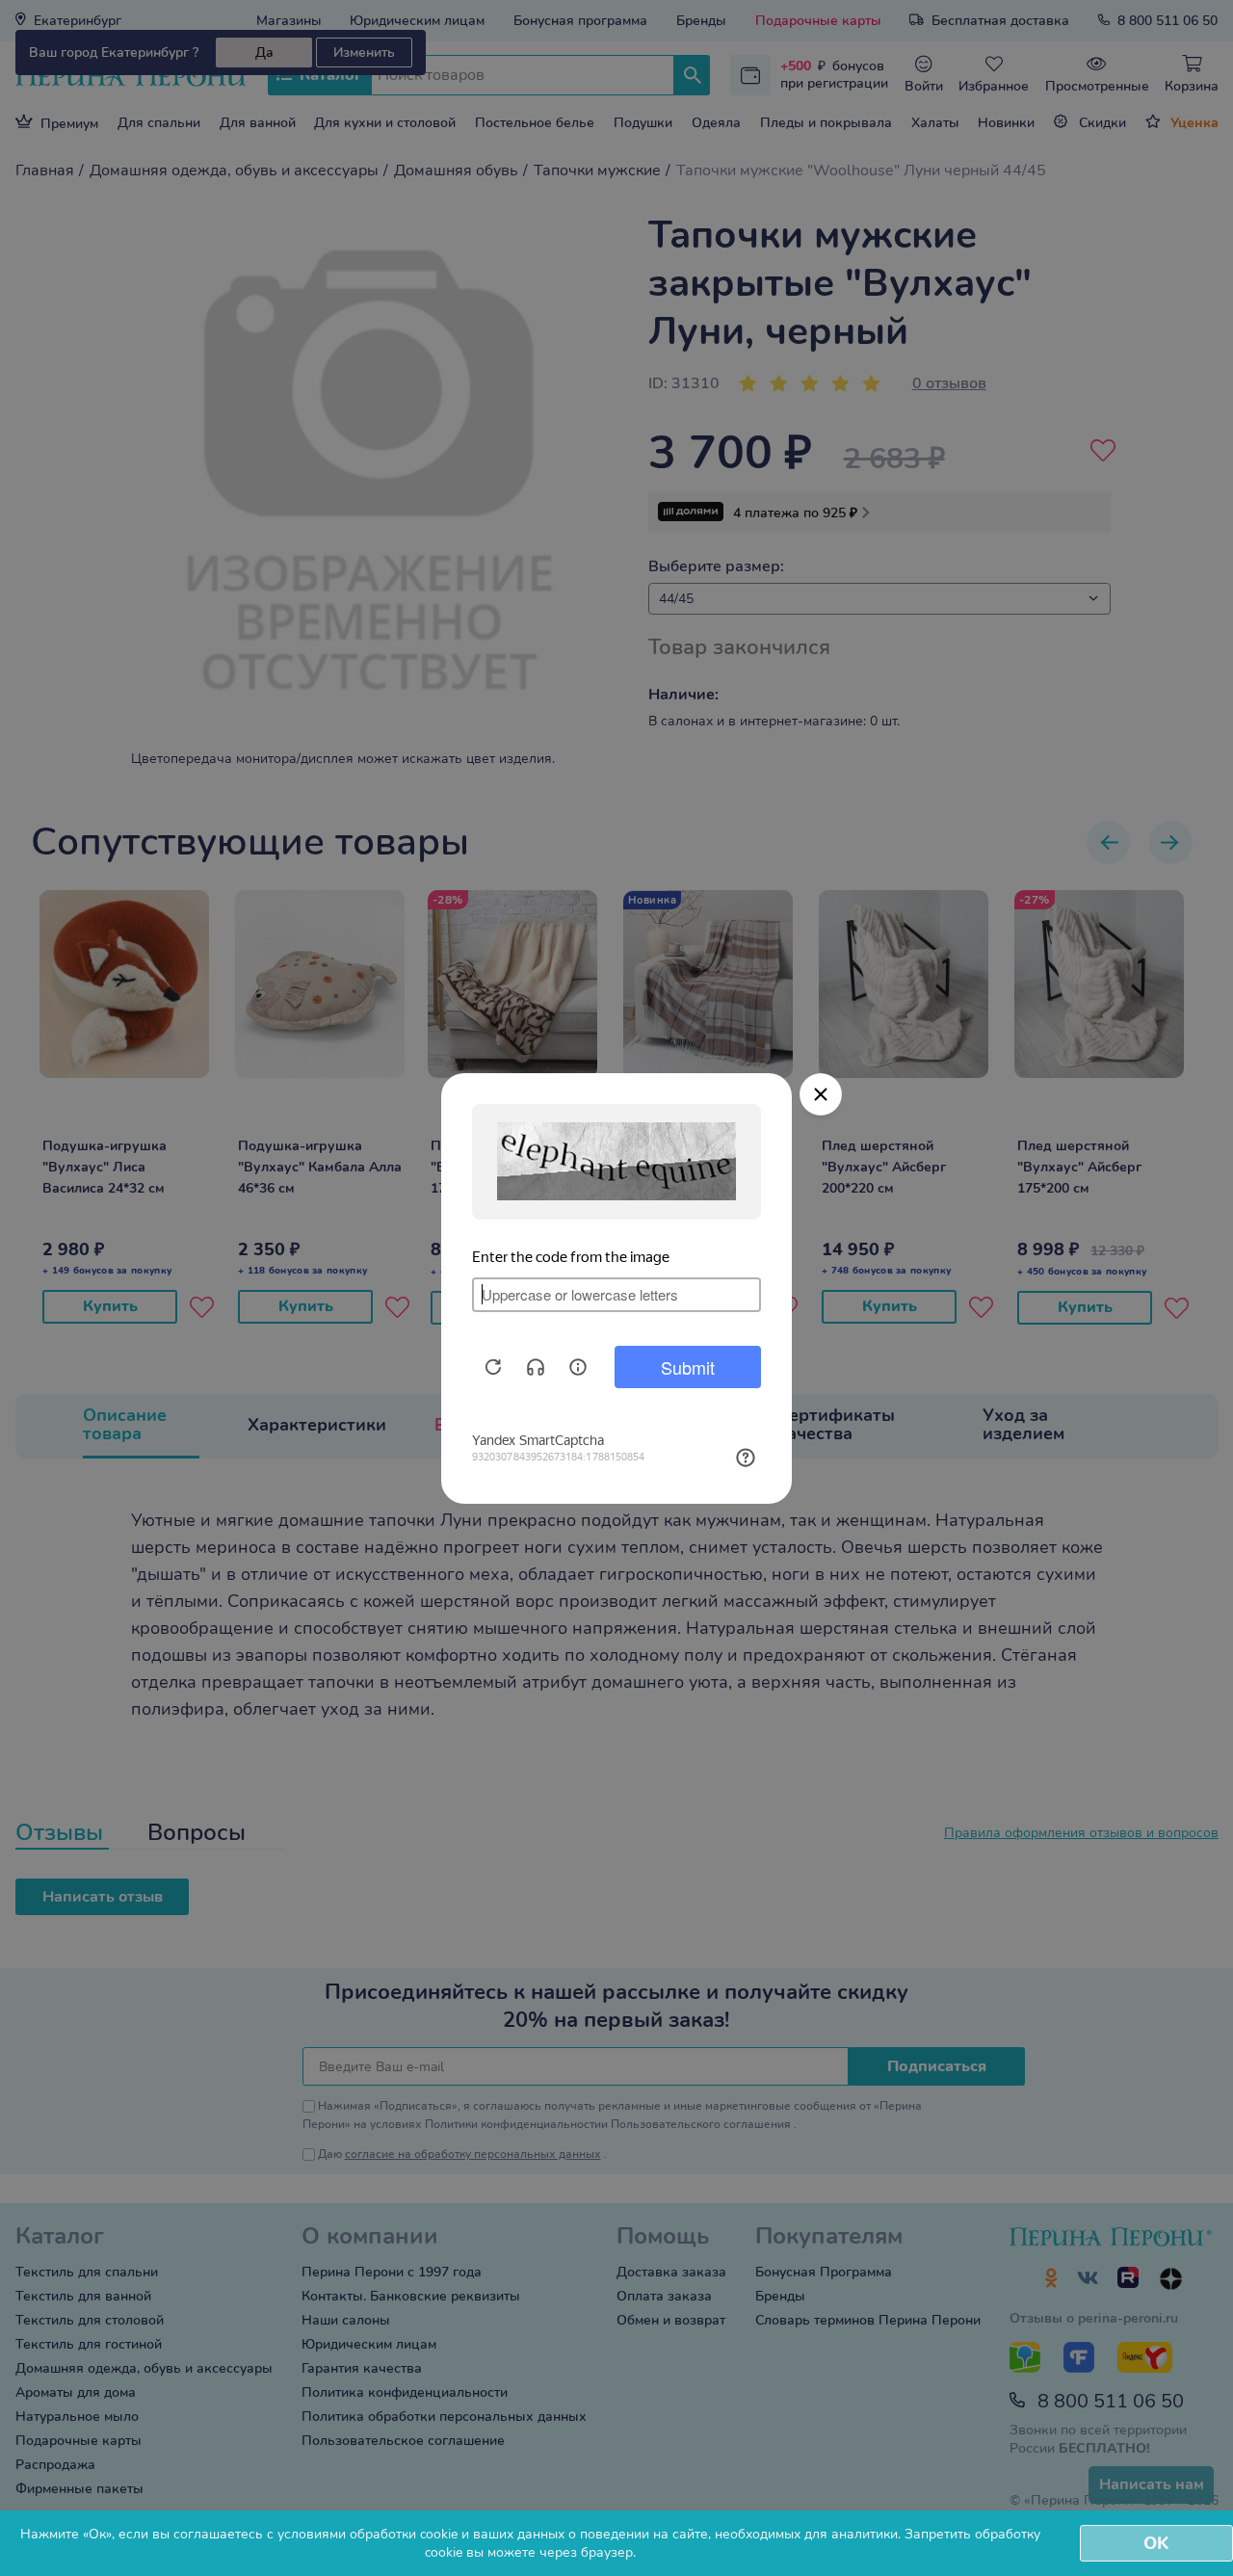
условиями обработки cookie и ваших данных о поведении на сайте (493, 2534)
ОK (1156, 2543)
